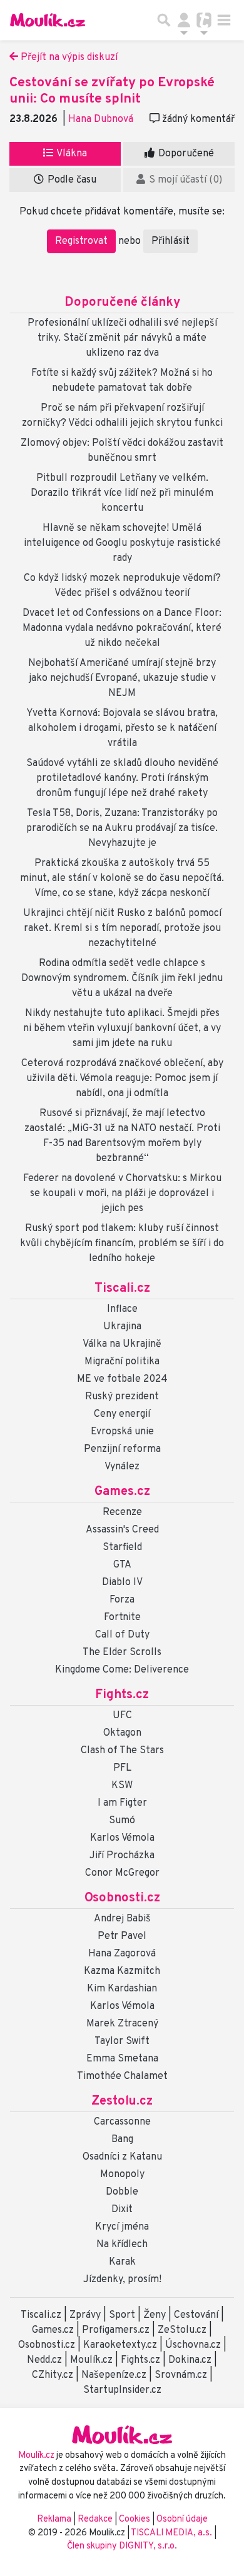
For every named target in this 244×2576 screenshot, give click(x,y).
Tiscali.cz (122, 1289)
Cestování (196, 2315)
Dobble (122, 2192)
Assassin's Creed (122, 1530)
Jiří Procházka (122, 1856)
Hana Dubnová (101, 119)
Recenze (122, 1512)
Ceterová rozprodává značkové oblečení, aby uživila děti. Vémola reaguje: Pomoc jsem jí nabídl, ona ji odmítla (122, 1079)
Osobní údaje (182, 2519)
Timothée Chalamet (122, 2076)
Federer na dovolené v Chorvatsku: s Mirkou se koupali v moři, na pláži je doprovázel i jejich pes (122, 1194)
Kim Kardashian (122, 1989)
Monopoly (122, 2175)
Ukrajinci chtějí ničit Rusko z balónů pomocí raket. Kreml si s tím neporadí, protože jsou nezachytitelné (122, 928)
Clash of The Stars (122, 1751)
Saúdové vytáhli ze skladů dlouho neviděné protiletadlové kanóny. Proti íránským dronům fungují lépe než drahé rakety (122, 778)
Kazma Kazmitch (122, 1971)
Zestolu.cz (122, 2101)
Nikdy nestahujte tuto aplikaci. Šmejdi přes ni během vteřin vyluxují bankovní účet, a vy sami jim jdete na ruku (122, 1029)
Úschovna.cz (193, 2345)
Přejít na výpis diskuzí (68, 58)
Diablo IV (122, 1582)
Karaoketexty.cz (120, 2345)
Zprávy (85, 2315)
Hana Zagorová (122, 1954)
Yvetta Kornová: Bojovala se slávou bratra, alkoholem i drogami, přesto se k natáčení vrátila (122, 728)
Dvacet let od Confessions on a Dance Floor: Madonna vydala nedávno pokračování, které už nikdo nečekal (122, 628)
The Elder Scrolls (122, 1653)
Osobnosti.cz (122, 1898)
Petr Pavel (122, 1936)
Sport (122, 2315)
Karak (122, 2262)
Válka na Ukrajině (122, 1344)
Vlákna (71, 154)
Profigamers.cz (116, 2330)
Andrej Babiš (122, 1919)
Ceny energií (122, 1414)
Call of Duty (122, 1635)
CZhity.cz (53, 2375)
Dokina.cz (190, 2360)
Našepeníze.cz (114, 2375)
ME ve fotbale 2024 (122, 1379)
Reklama (54, 2519)
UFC (122, 1716)
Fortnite (122, 1618)
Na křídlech (122, 2245)
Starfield (122, 1547)
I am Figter (122, 1803)
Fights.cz (122, 1695)
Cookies (135, 2519)
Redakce (95, 2519)
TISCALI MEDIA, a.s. (172, 2533)
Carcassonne (122, 2122)
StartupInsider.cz (122, 2390)
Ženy (155, 2315)
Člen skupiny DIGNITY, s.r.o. (122, 2546)
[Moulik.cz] (48, 20)
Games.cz (122, 1492)
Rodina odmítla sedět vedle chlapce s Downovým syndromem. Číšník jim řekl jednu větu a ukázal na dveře (122, 979)
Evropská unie (122, 1432)
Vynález (122, 1467)
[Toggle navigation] (224, 20)
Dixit (122, 2210)
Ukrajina (122, 1327)
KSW (122, 1786)
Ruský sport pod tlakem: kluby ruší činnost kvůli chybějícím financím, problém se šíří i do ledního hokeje (122, 1244)
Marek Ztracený (122, 2024)
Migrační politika (122, 1362)
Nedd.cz (44, 2360)
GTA (122, 1565)
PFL (122, 1768)
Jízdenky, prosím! (122, 2280)
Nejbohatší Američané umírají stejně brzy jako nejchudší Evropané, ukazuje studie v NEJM (122, 678)
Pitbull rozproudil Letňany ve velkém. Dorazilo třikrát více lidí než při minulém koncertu (122, 493)
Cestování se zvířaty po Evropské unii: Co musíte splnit (112, 91)
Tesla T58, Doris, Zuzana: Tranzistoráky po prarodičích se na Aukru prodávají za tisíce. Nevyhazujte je (122, 828)
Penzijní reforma (122, 1449)
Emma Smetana (122, 2059)
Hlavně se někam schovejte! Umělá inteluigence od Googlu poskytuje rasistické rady (122, 543)
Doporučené (185, 154)
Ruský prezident (122, 1397)
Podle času (71, 180)
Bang (122, 2140)
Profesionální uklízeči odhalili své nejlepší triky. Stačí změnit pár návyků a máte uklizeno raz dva (122, 338)
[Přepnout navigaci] (184, 20)
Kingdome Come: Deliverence (122, 1670)
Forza (122, 1600)
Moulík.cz (91, 2360)
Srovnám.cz (181, 2375)
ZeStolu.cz (182, 2330)
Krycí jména (122, 2227)
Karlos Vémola (122, 1838)
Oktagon (122, 1733)
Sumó (122, 1821)
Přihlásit (170, 241)
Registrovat (81, 241)
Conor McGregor (122, 1873)
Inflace (122, 1309)
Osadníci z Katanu (122, 2157)
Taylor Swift (122, 2041)
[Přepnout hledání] (164, 20)
